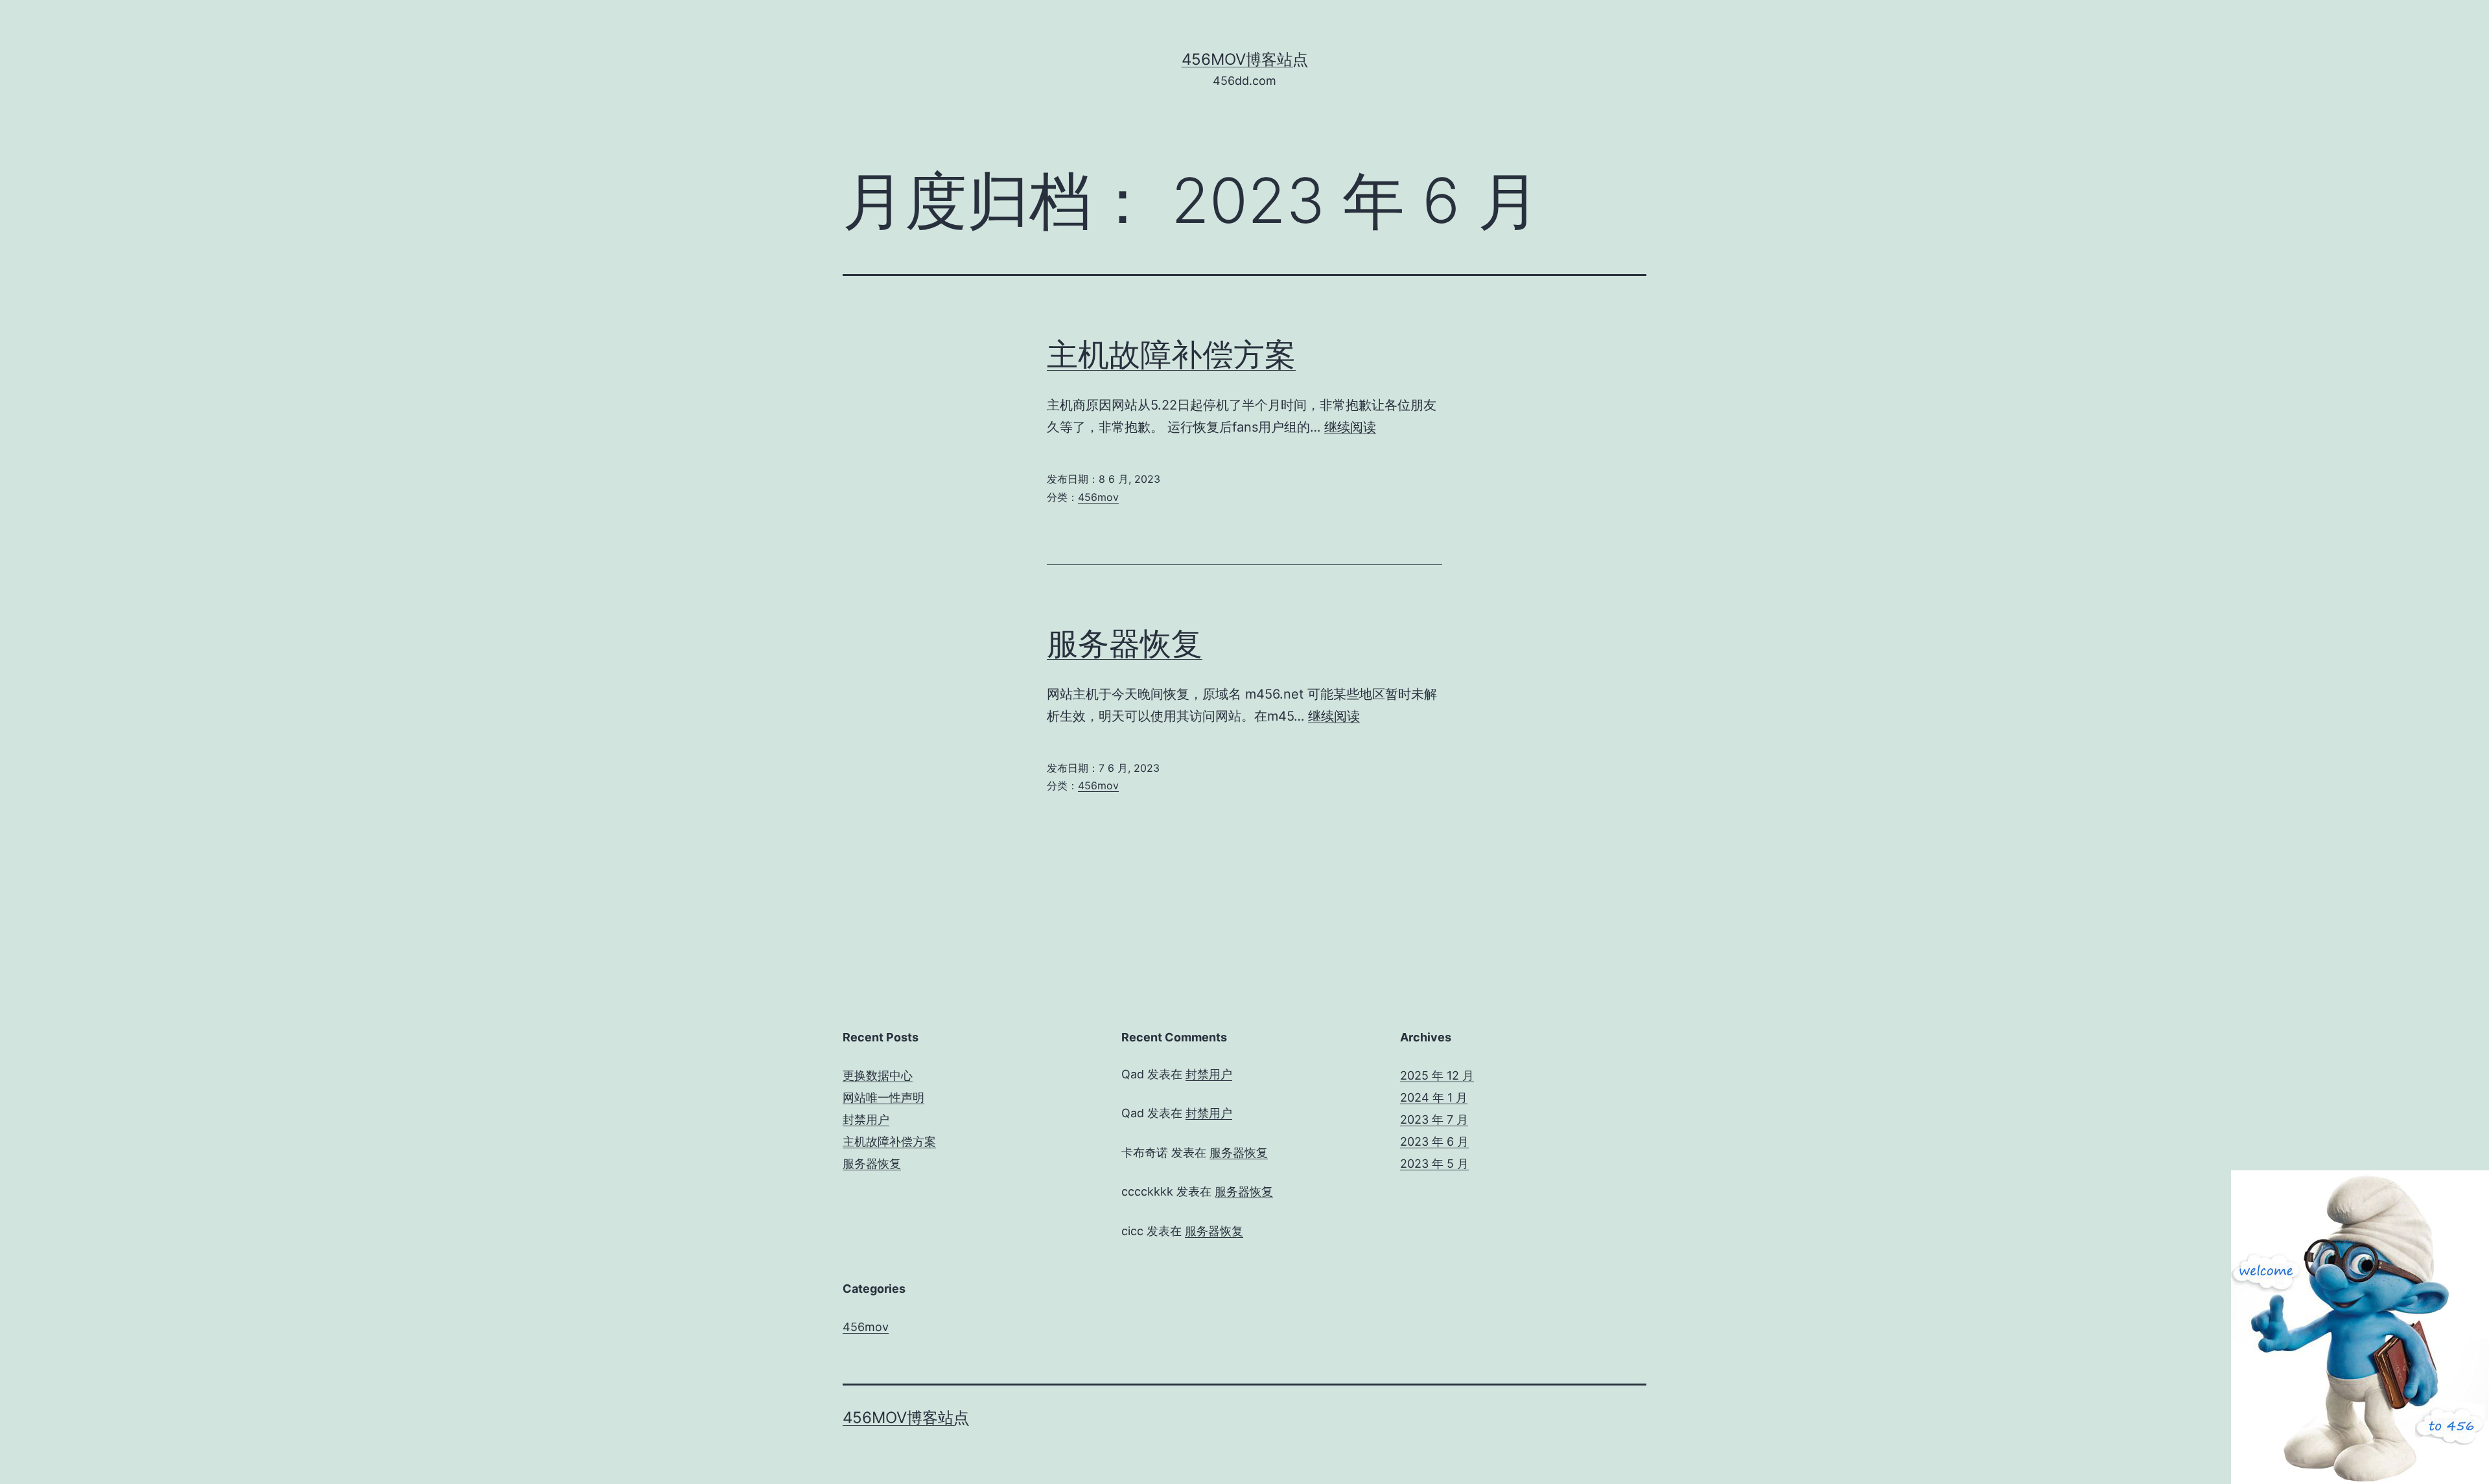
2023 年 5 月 (1434, 1164)
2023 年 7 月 (1434, 1119)
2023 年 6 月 (1434, 1142)
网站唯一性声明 (883, 1097)
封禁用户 (866, 1119)
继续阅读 (1350, 427)
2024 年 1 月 (1434, 1097)
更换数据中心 (878, 1075)
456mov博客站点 (1245, 59)
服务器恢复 (1125, 643)
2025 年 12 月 (1437, 1075)
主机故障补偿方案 (1171, 354)
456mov (1098, 497)
